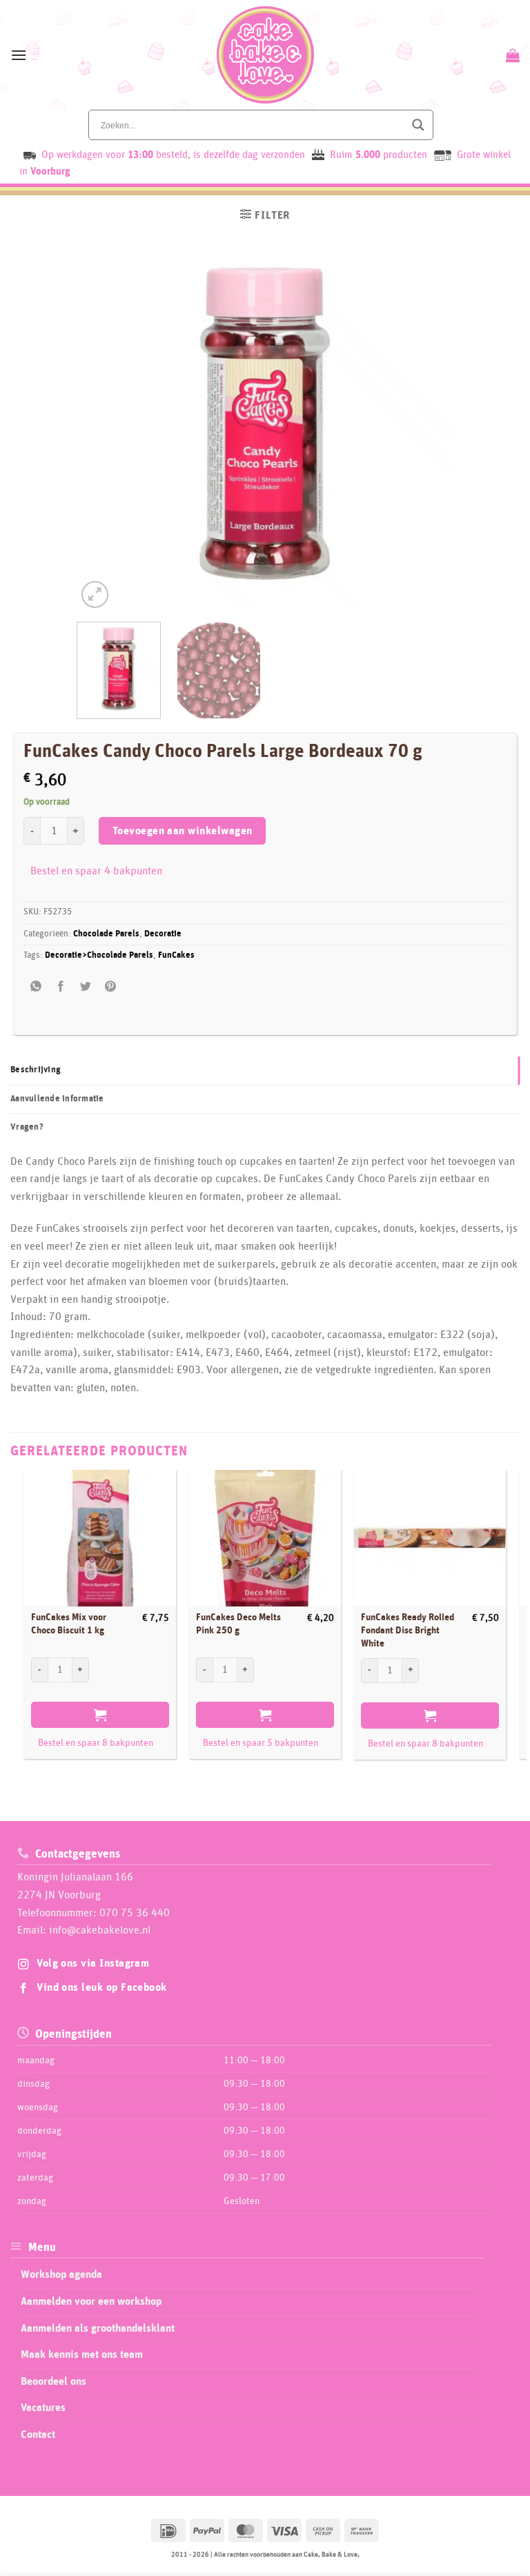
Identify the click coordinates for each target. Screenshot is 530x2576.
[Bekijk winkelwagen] (511, 55)
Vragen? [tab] (27, 1127)
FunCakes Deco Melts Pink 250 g (238, 1624)
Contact (38, 2435)
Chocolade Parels (106, 934)
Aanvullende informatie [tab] (57, 1099)
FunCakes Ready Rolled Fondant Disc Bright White (408, 1630)
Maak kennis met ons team (82, 2354)
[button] (19, 55)
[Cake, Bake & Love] (265, 55)
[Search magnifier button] (418, 125)
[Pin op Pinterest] (111, 986)
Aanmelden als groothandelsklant (98, 2328)
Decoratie (163, 934)
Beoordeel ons (53, 2381)
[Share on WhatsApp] (36, 986)
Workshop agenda (61, 2274)
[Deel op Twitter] (86, 986)
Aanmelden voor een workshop (91, 2301)
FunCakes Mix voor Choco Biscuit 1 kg (69, 1624)
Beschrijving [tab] (36, 1070)
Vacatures (43, 2408)
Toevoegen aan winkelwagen (183, 831)
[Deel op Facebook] (61, 986)
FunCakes (176, 955)
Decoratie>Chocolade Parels (99, 955)
